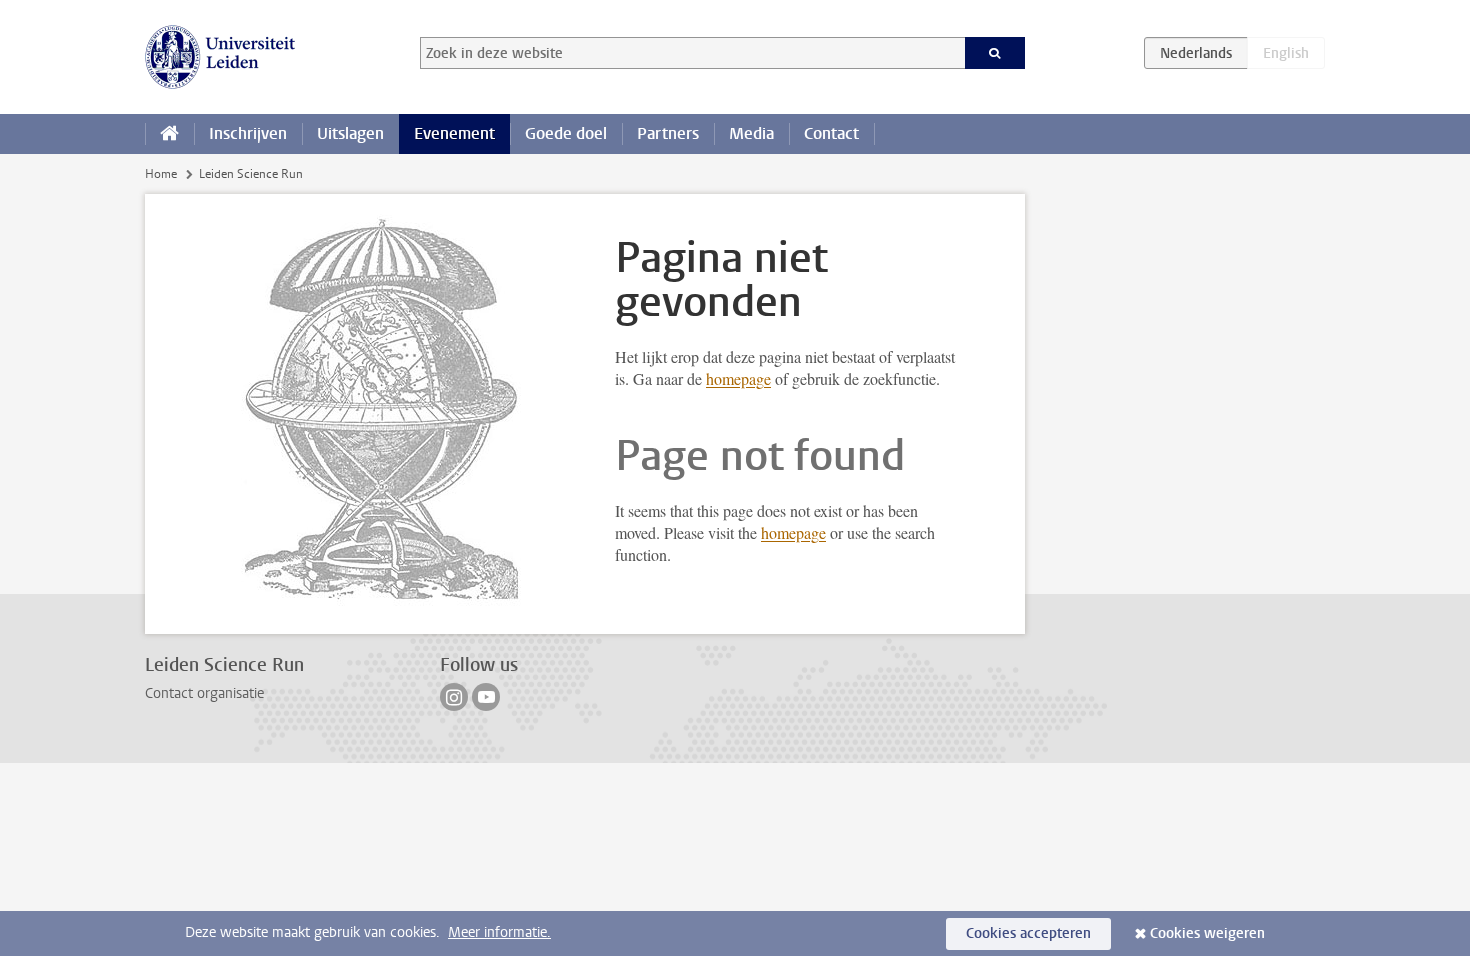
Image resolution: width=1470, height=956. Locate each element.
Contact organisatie (204, 693)
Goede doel (566, 133)
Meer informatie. (499, 932)
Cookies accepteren (1028, 933)
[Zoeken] (995, 53)
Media (751, 133)
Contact (831, 133)
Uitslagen (350, 133)
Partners (668, 133)
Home (161, 174)
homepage (738, 378)
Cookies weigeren (1207, 933)
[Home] (169, 134)
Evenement (454, 133)
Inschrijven (248, 133)
